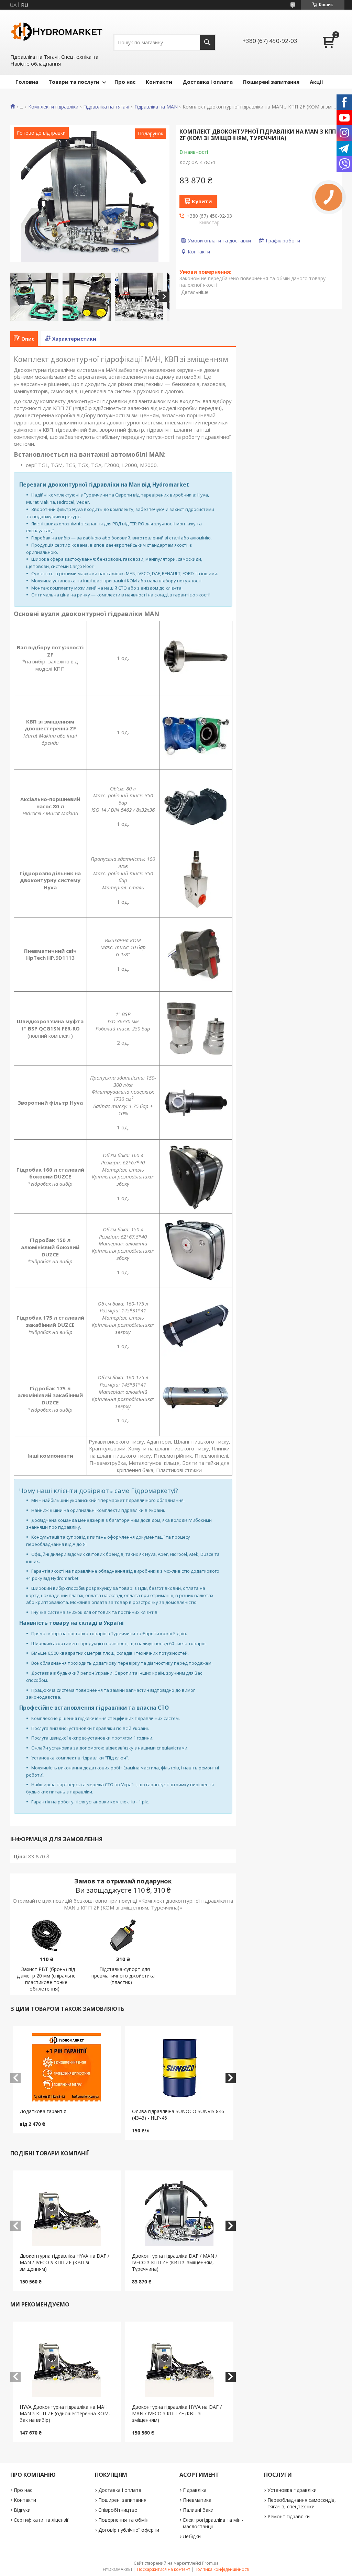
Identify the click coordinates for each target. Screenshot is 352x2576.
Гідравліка (195, 2490)
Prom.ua (210, 2563)
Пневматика (197, 2500)
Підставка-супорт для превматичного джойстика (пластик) (123, 1976)
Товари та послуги (74, 82)
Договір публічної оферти (129, 2530)
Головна (27, 82)
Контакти (159, 82)
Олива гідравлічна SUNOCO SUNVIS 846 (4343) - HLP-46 (178, 2115)
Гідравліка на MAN (156, 107)
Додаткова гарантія (43, 2111)
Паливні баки (198, 2510)
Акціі (316, 82)
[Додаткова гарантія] (67, 2067)
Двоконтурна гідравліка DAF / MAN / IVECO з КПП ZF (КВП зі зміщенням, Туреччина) (175, 2262)
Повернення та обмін (123, 2520)
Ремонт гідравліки (289, 2516)
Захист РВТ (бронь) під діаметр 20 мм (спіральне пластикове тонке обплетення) (46, 1979)
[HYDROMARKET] (57, 31)
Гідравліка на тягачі (106, 107)
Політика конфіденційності (222, 2569)
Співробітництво (118, 2510)
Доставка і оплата (208, 82)
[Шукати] (207, 42)
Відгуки (22, 2510)
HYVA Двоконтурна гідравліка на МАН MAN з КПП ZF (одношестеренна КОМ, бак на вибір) (65, 2413)
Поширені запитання (271, 82)
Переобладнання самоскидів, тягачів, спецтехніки (302, 2503)
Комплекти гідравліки (53, 107)
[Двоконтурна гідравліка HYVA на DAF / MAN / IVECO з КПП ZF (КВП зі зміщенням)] (67, 2212)
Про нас (125, 82)
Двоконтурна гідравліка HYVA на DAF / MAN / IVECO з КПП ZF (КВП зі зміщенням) (64, 2262)
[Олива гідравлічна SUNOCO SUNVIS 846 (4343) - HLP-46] (179, 2067)
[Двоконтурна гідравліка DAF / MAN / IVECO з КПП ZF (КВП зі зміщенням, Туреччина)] (179, 2212)
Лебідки (192, 2536)
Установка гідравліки (292, 2490)
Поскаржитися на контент (164, 2569)
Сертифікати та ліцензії (41, 2520)
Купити (202, 201)
